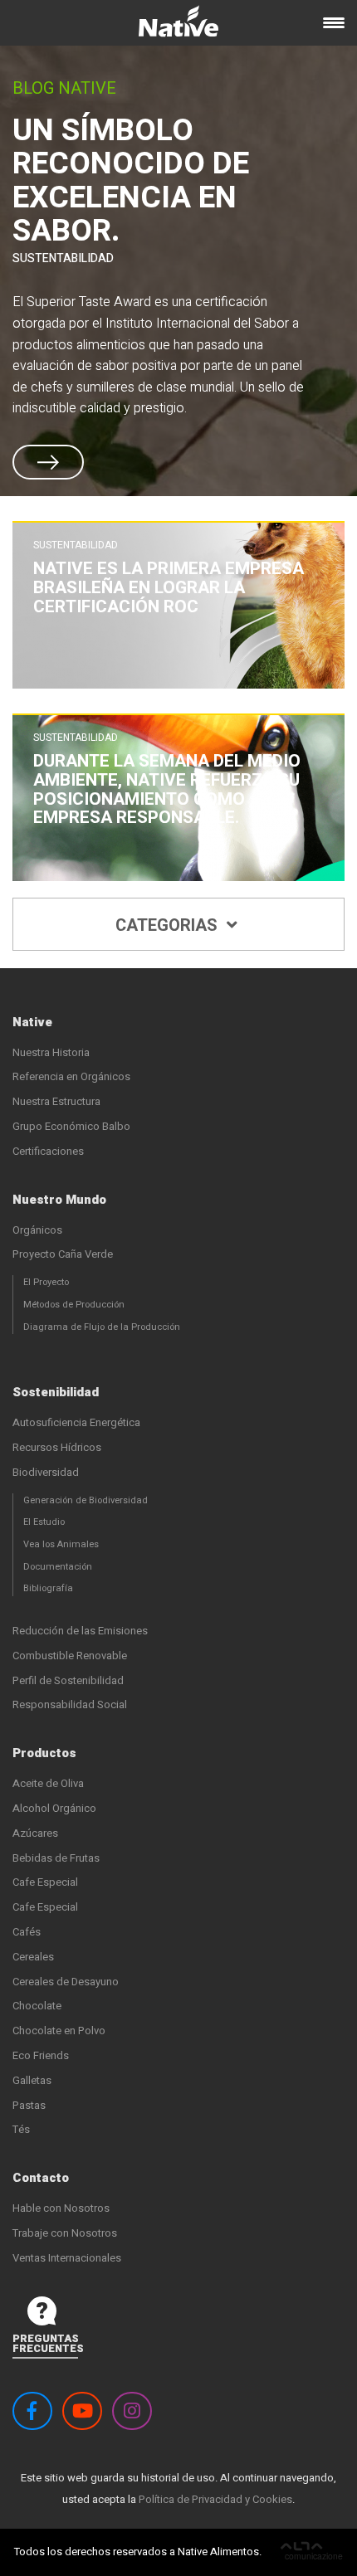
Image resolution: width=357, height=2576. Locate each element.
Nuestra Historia (51, 1052)
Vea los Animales (61, 1544)
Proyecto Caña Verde (63, 1254)
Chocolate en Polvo (59, 2031)
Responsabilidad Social (70, 1704)
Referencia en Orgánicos (71, 1076)
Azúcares (35, 1833)
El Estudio (44, 1522)
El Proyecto (46, 1282)
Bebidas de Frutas (56, 1858)
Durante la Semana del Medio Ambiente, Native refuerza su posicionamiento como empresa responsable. (167, 790)
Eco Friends (41, 2055)
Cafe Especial (45, 1882)
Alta (312, 2553)
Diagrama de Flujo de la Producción (102, 1327)
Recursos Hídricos (57, 1447)
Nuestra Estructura (56, 1101)
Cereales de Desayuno (66, 1982)
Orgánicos (37, 1230)
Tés (21, 2129)
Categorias (169, 926)
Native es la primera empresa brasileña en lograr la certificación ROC (169, 588)
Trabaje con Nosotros (65, 2233)
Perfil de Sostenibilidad (68, 1680)
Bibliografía (48, 1588)
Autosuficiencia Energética (76, 1422)
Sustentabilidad (63, 258)
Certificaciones (48, 1151)
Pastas (29, 2105)
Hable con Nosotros (61, 2208)
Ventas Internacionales (67, 2258)
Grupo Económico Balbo (71, 1126)
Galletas (32, 2080)
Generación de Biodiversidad (86, 1500)
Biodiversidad (46, 1472)
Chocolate (37, 2006)
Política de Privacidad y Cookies (215, 2499)
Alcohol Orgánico (54, 1808)
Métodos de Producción (74, 1305)
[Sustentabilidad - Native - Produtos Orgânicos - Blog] (178, 27)
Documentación (58, 1567)
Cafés (27, 1932)
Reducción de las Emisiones (80, 1631)
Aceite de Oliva (48, 1783)
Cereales (33, 1957)
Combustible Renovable (70, 1656)
